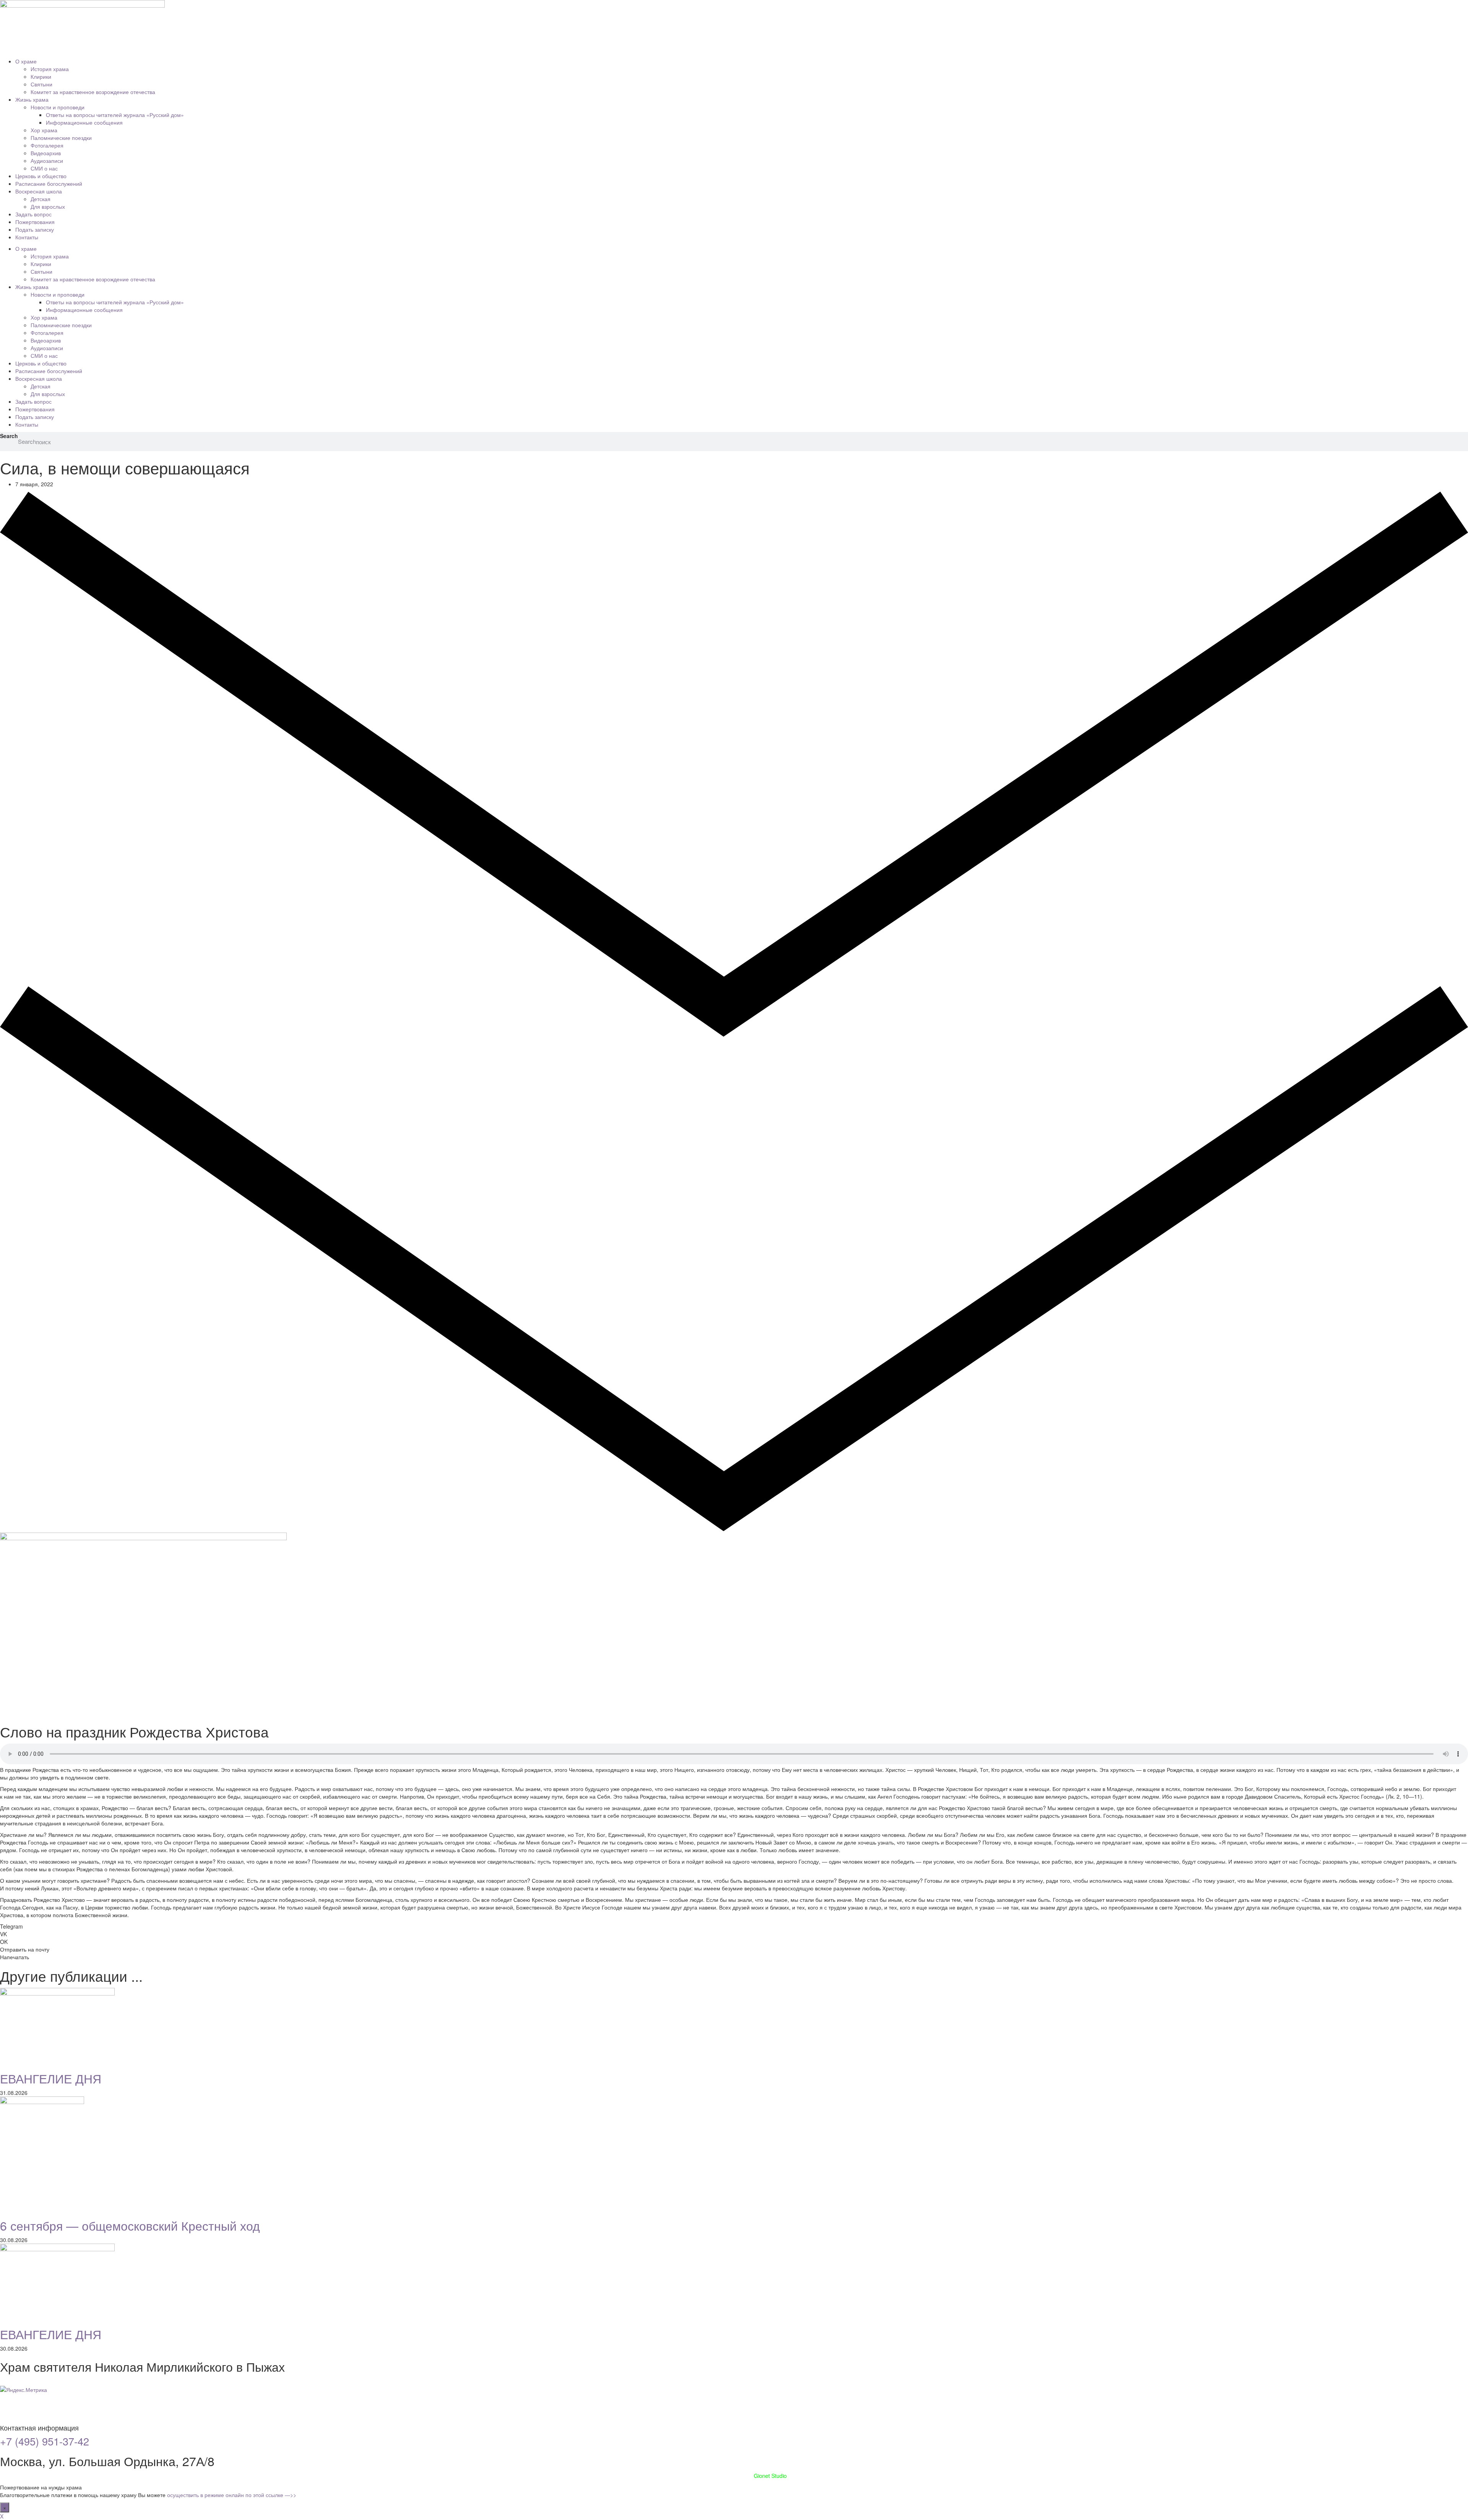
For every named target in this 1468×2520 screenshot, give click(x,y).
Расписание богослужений (49, 183)
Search (9, 436)
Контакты (27, 237)
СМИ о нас (44, 168)
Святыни (41, 84)
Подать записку (35, 229)
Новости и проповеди (58, 107)
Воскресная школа (39, 191)
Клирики (41, 76)
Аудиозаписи (47, 161)
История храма (50, 69)
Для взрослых (48, 206)
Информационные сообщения (84, 122)
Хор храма (44, 130)
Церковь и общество (41, 176)
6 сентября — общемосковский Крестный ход (130, 2225)
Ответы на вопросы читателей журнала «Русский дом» (115, 115)
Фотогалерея (47, 145)
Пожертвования (35, 222)
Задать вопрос (33, 214)
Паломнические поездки (61, 138)
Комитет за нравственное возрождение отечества (93, 92)
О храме (26, 61)
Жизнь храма (32, 99)
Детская (41, 199)
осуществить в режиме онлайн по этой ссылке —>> (232, 2495)
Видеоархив (46, 153)
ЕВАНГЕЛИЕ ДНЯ (51, 2078)
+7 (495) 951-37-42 (45, 2441)
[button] (734, 1926)
